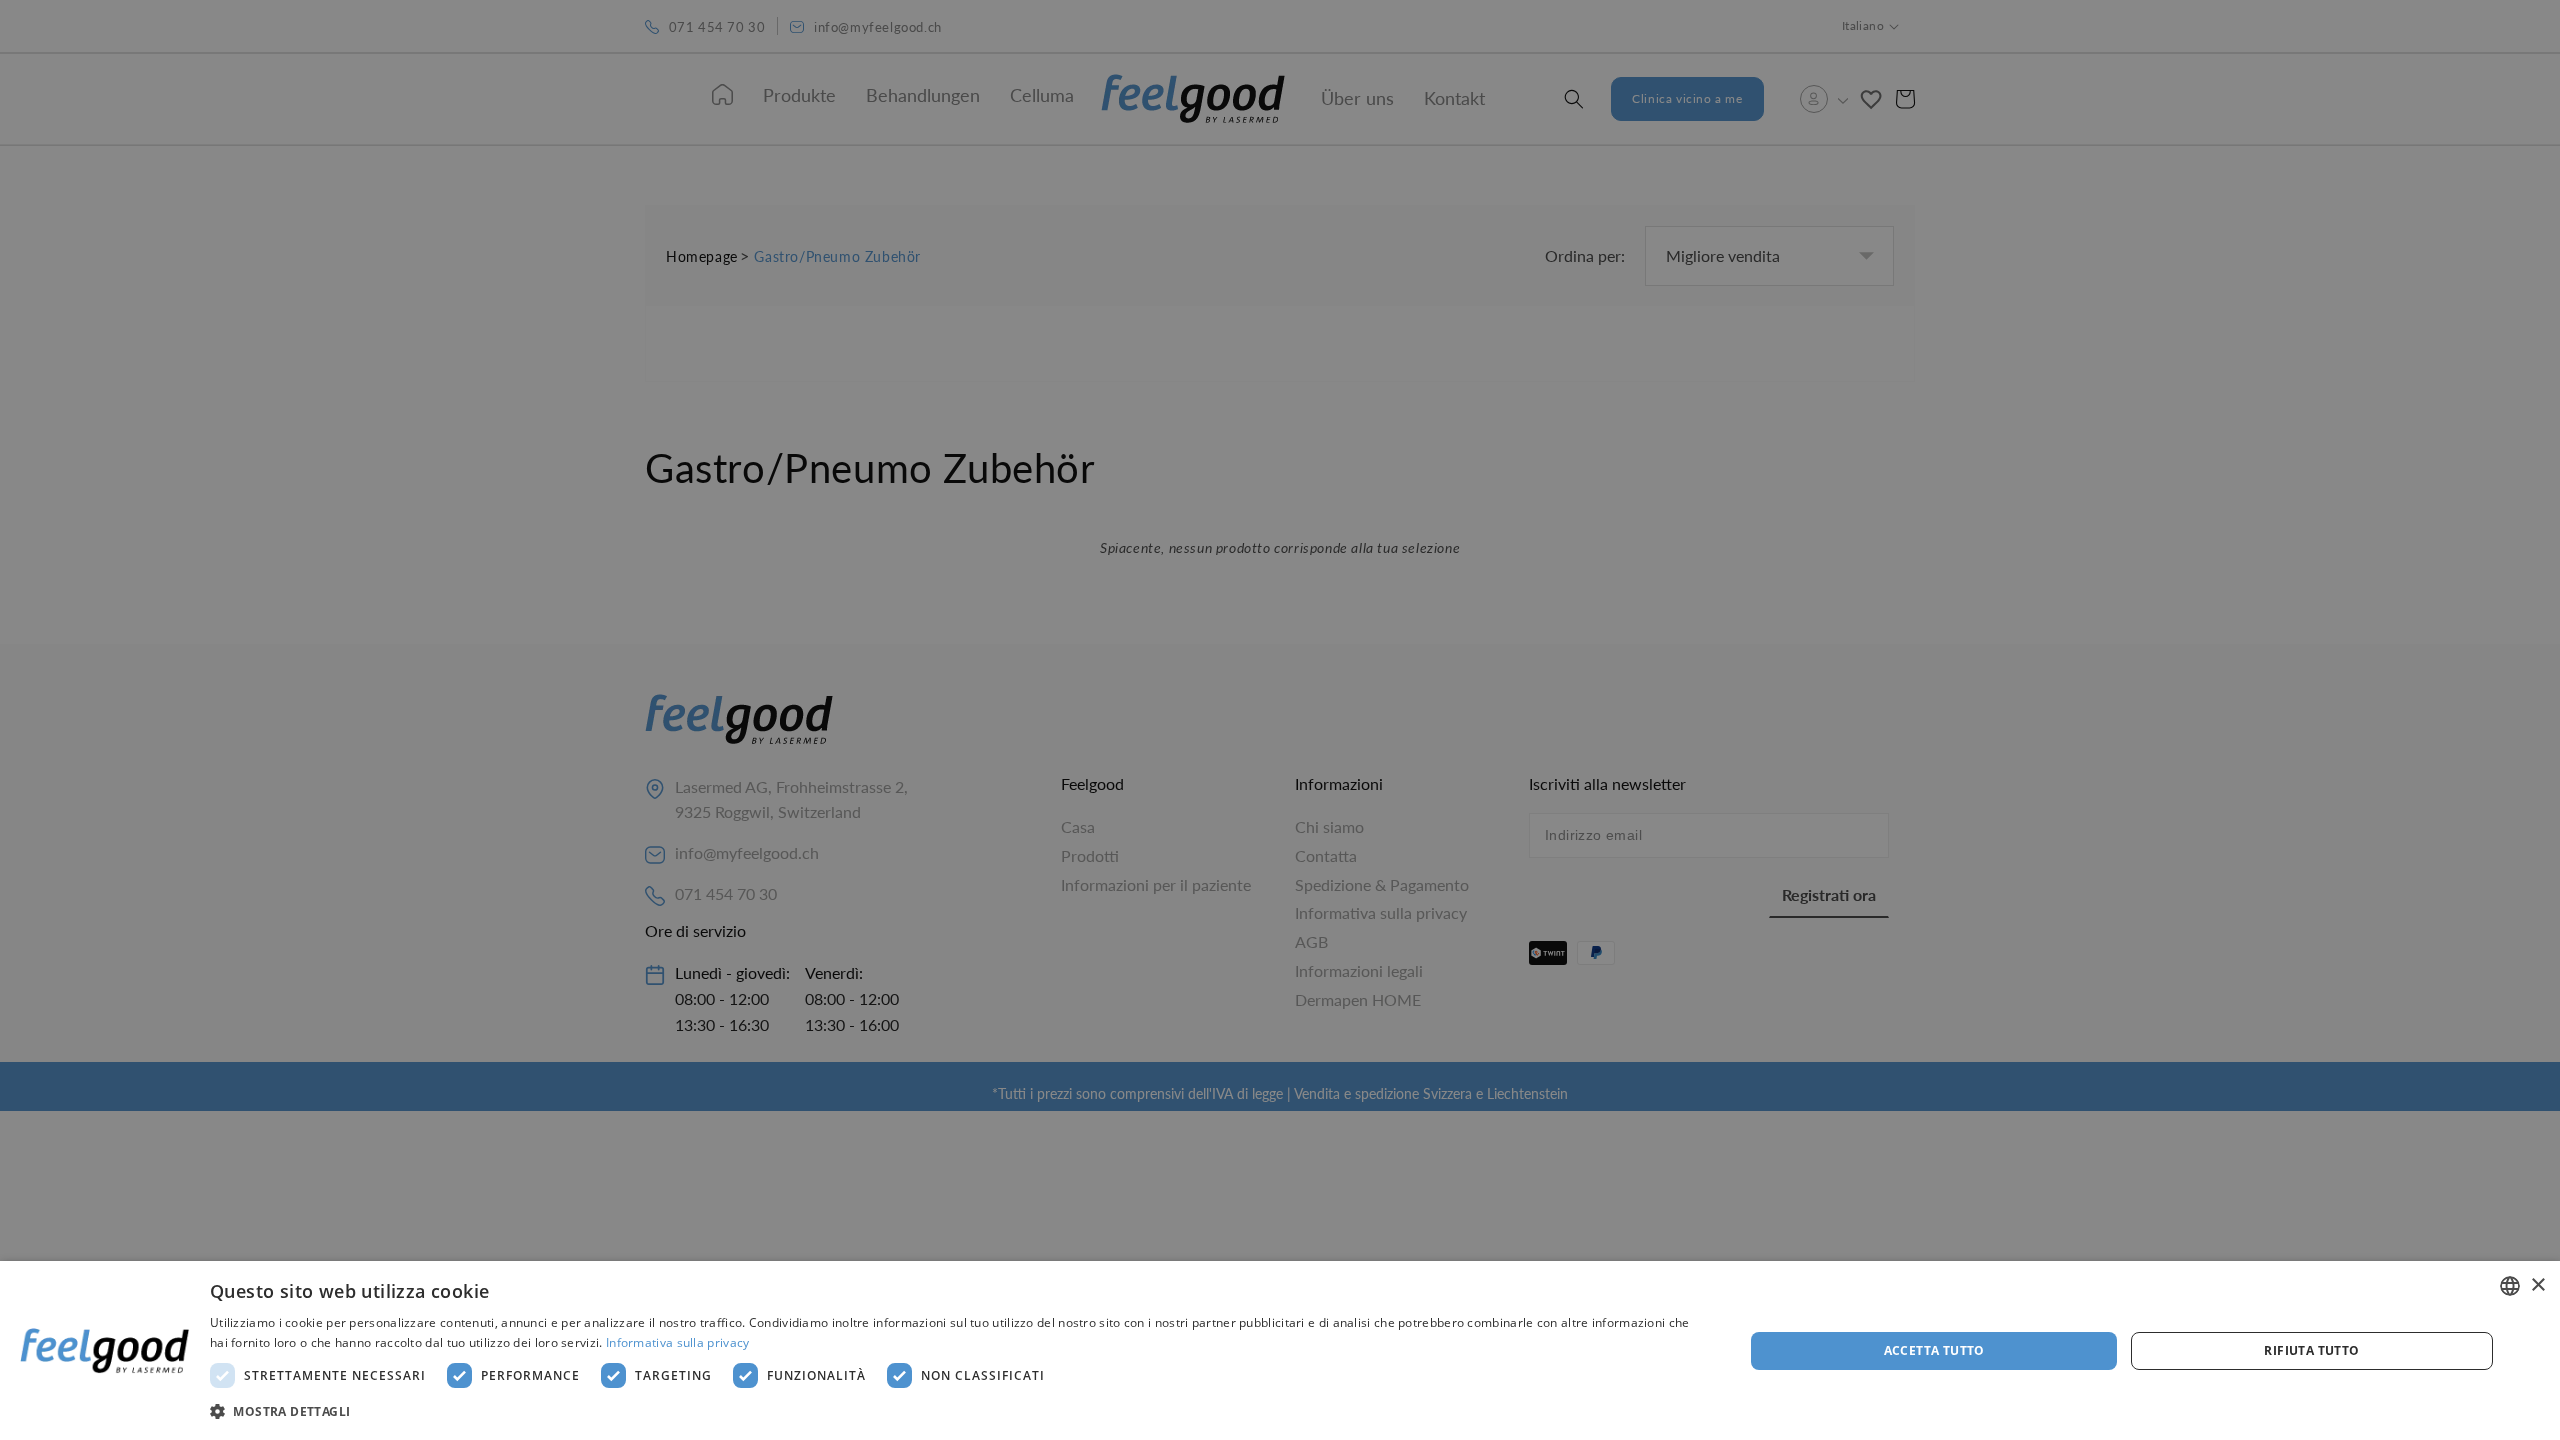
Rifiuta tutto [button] (2311, 1350)
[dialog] (1280, 1350)
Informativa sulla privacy (678, 1342)
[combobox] (2510, 1286)
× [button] (2537, 1285)
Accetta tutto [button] (1934, 1350)
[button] (954, 1412)
